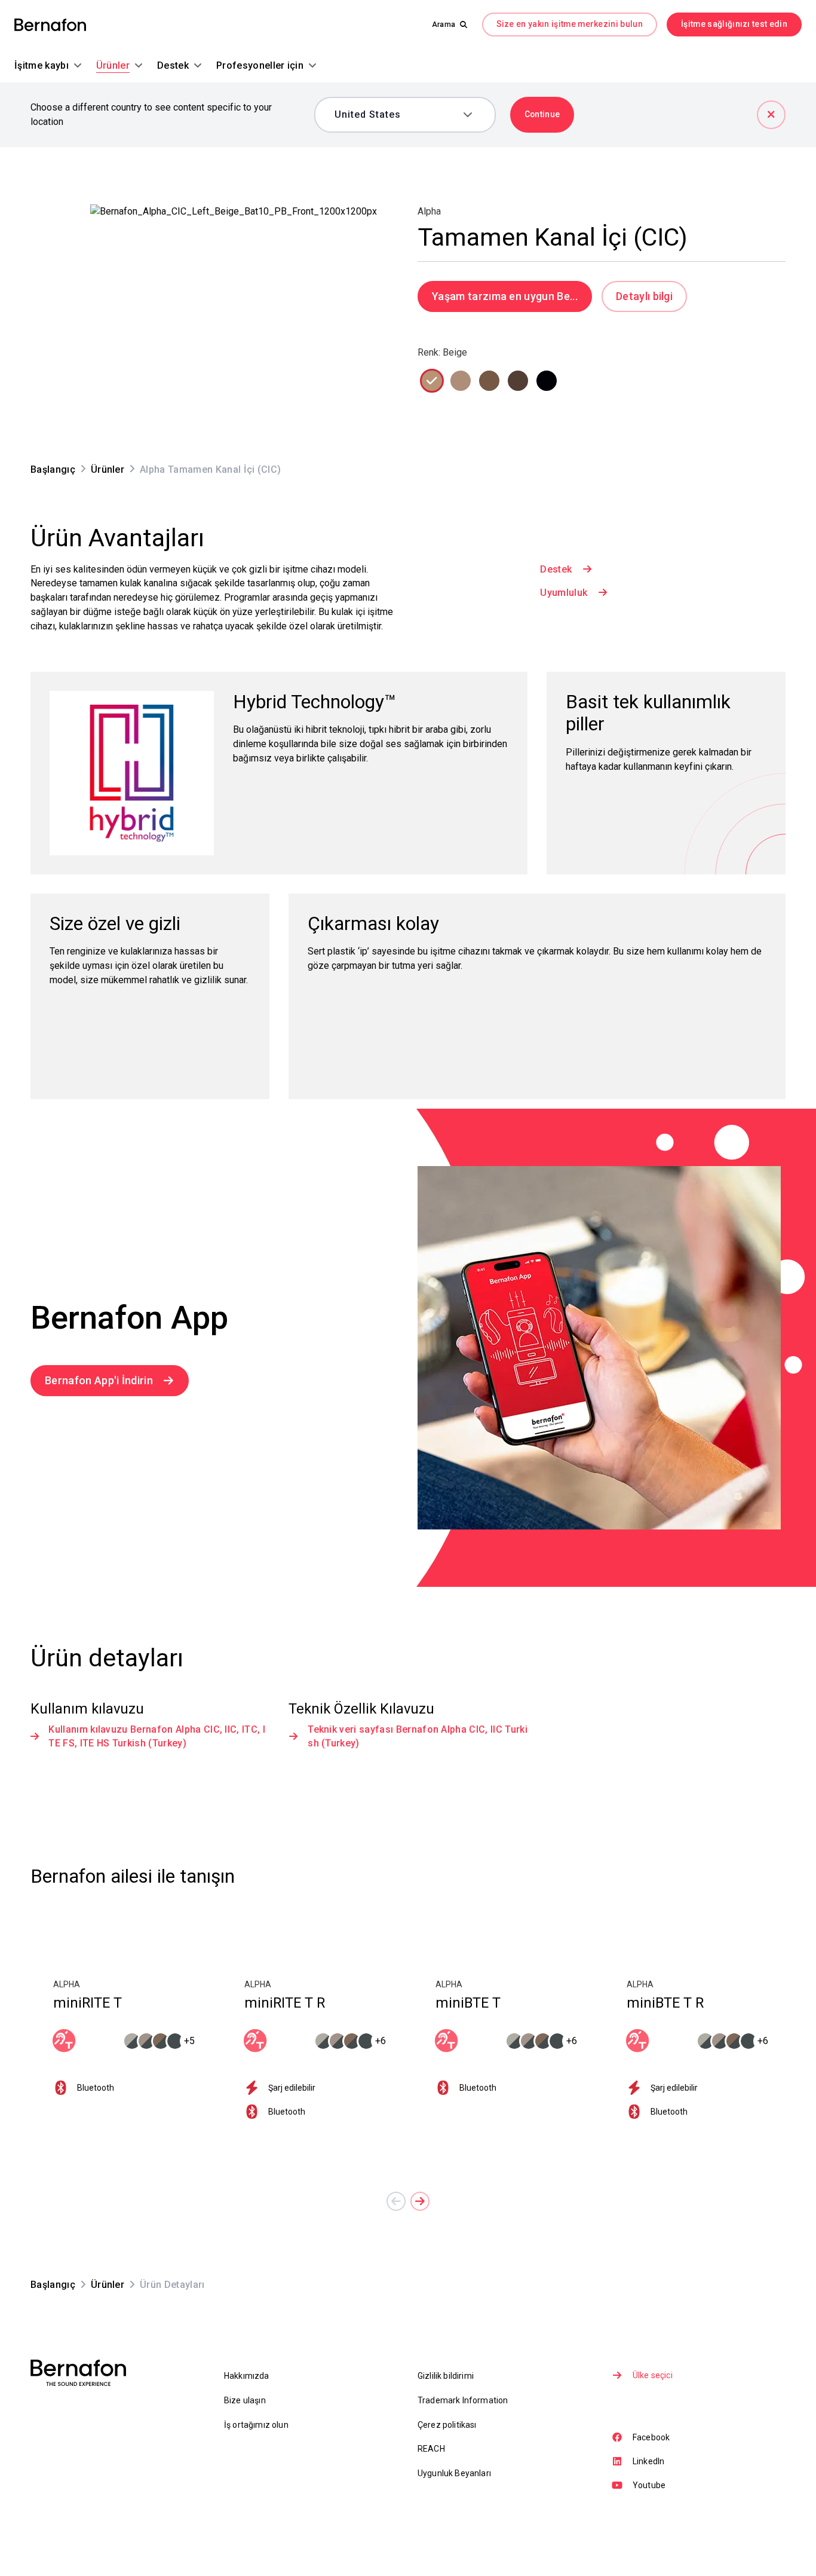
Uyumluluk (564, 593)
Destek (556, 569)
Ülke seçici (653, 2375)
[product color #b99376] (432, 381)
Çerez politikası (447, 2425)
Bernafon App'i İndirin (99, 1380)
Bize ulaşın (245, 2400)
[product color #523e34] (518, 381)
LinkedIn (648, 2461)
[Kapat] (771, 115)
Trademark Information (463, 2400)
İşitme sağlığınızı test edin (734, 24)
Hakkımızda (247, 2376)
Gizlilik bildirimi (446, 2376)
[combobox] (396, 115)
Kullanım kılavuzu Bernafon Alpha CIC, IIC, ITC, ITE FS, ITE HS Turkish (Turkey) (157, 1737)
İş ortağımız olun (256, 2425)
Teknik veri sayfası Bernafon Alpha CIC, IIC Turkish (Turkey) (418, 1737)
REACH (431, 2449)
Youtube (649, 2485)
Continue (542, 114)
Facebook (651, 2437)
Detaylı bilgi (644, 296)
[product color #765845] (489, 381)
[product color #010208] (547, 381)
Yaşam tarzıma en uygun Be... (505, 296)
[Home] (50, 25)
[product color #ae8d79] (461, 381)
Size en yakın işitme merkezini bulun (570, 24)
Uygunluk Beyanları (454, 2473)
